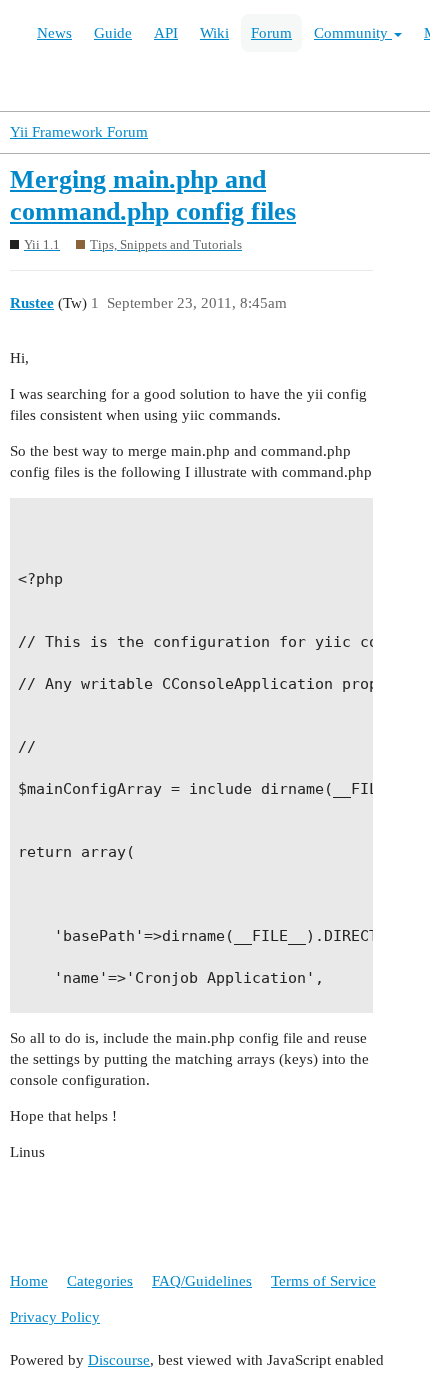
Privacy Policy (55, 1317)
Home (29, 1281)
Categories (100, 1281)
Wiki (214, 33)
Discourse (119, 1360)
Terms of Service (323, 1281)
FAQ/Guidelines (202, 1281)
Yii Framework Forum (79, 132)
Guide (113, 33)
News (54, 33)
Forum (271, 33)
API (166, 33)
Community (353, 33)
